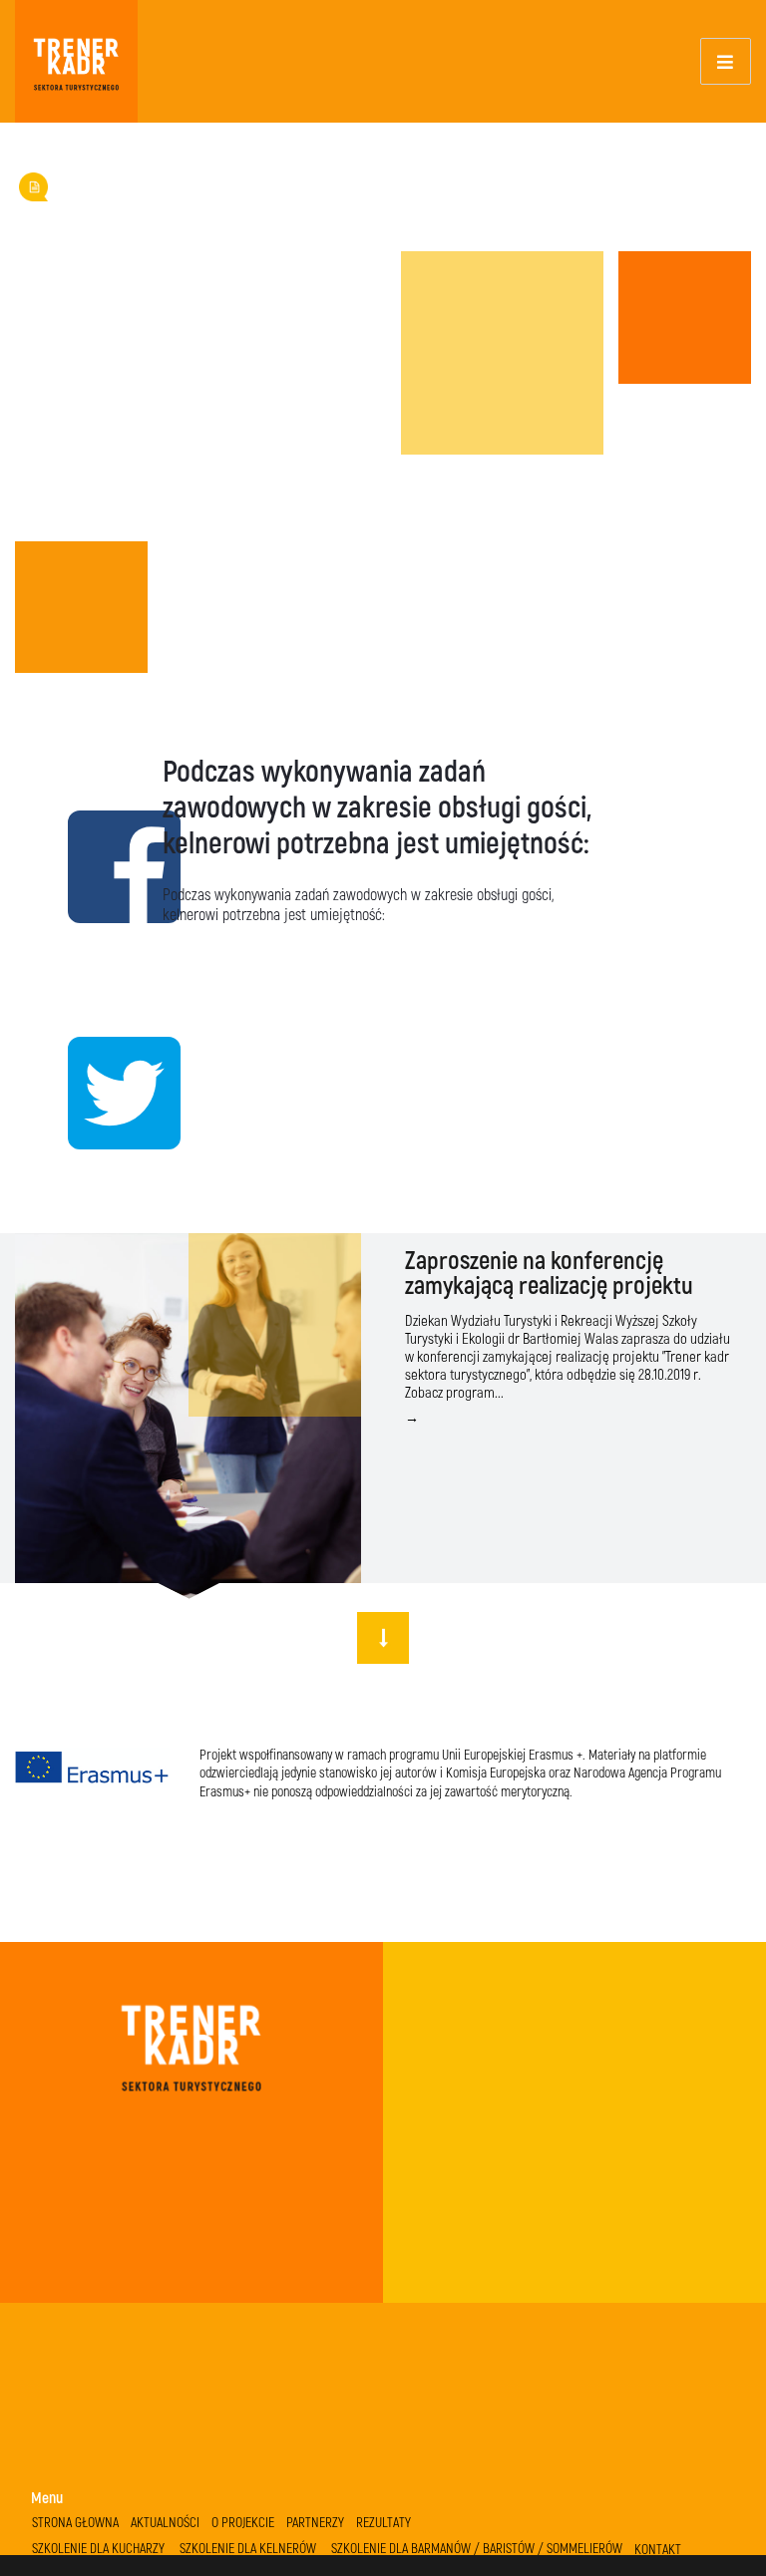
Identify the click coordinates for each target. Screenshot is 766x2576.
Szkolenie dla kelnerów (248, 2548)
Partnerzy (315, 2522)
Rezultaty (383, 2522)
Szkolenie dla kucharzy (98, 2548)
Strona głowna (75, 2522)
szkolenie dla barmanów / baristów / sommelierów (477, 2548)
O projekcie (243, 2522)
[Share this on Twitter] (81, 1091)
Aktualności (165, 2522)
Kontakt (658, 2549)
